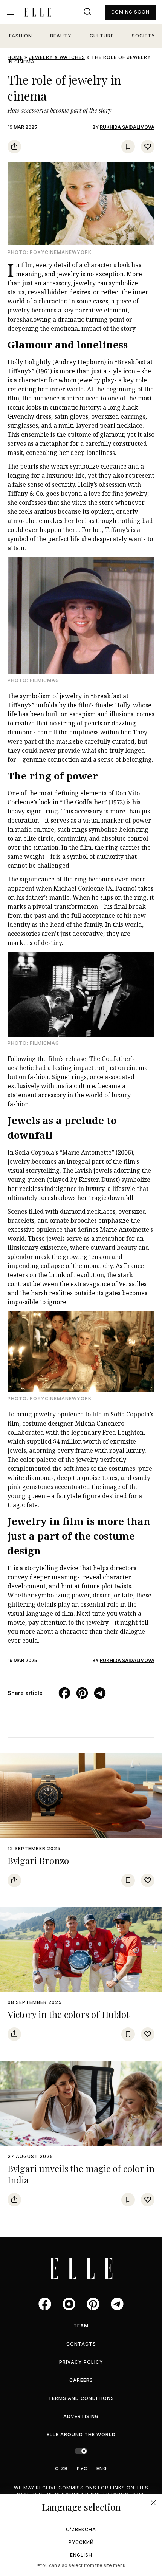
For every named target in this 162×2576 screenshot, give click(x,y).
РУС (82, 2469)
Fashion (21, 36)
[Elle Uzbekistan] (38, 12)
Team (81, 2326)
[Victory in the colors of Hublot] (81, 1950)
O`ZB (61, 2469)
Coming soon (130, 12)
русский (81, 2542)
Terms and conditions (81, 2398)
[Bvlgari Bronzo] (81, 1795)
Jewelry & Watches (57, 57)
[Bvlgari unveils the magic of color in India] (81, 2103)
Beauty (61, 36)
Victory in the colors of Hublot (68, 2014)
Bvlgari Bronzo (38, 1860)
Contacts (81, 2344)
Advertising (81, 2416)
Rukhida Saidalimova (127, 127)
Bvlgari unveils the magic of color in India (81, 2174)
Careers (81, 2380)
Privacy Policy (81, 2362)
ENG (102, 2469)
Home (15, 57)
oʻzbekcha (81, 2529)
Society (144, 36)
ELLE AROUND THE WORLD (81, 2435)
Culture (102, 36)
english (81, 2555)
